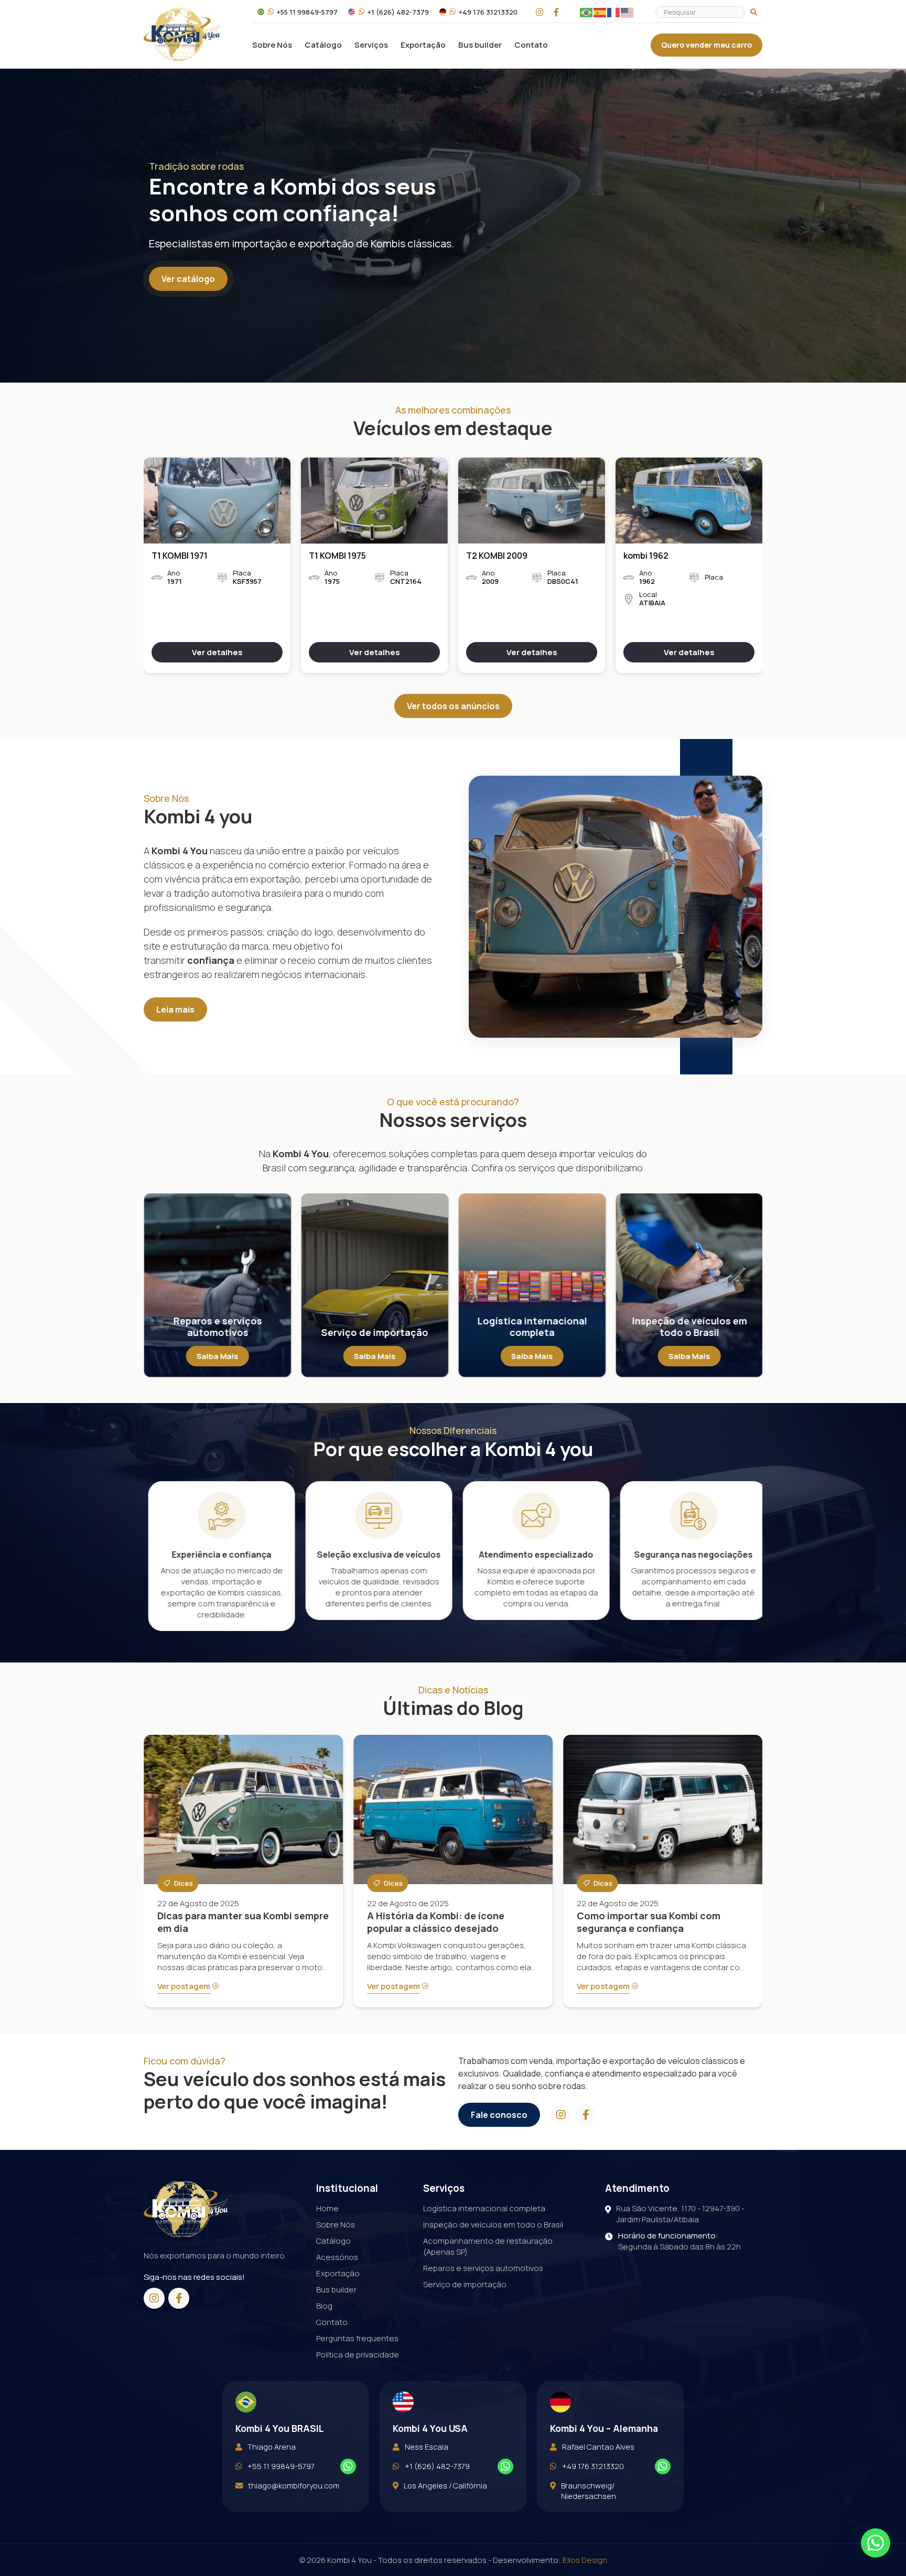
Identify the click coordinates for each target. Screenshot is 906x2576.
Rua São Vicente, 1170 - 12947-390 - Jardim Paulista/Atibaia (680, 2214)
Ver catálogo (188, 279)
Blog (324, 2306)
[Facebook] (556, 12)
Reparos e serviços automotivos (483, 2268)
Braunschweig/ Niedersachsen (589, 2491)
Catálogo (323, 45)
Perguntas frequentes (357, 2338)
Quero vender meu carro (707, 45)
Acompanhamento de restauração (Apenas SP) (488, 2246)
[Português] (587, 12)
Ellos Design (585, 2560)
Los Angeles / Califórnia (445, 2486)
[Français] (614, 12)
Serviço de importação (465, 2284)
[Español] (600, 12)
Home (327, 2208)
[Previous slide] (144, 1559)
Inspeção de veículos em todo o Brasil (493, 2225)
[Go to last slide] (144, 567)
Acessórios (337, 2257)
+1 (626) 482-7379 (398, 12)
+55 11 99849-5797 (307, 12)
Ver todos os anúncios (453, 706)
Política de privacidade (358, 2355)
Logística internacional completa (484, 2208)
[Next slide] (762, 567)
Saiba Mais (217, 1356)
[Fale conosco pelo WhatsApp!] (348, 2466)
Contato (531, 45)
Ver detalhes (217, 652)
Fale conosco (499, 2115)
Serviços (371, 45)
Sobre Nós (272, 45)
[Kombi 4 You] (182, 34)
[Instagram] (540, 12)
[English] (628, 12)
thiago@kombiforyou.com (294, 2486)
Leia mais (175, 1009)
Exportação (423, 45)
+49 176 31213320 (488, 12)
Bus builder (480, 45)
